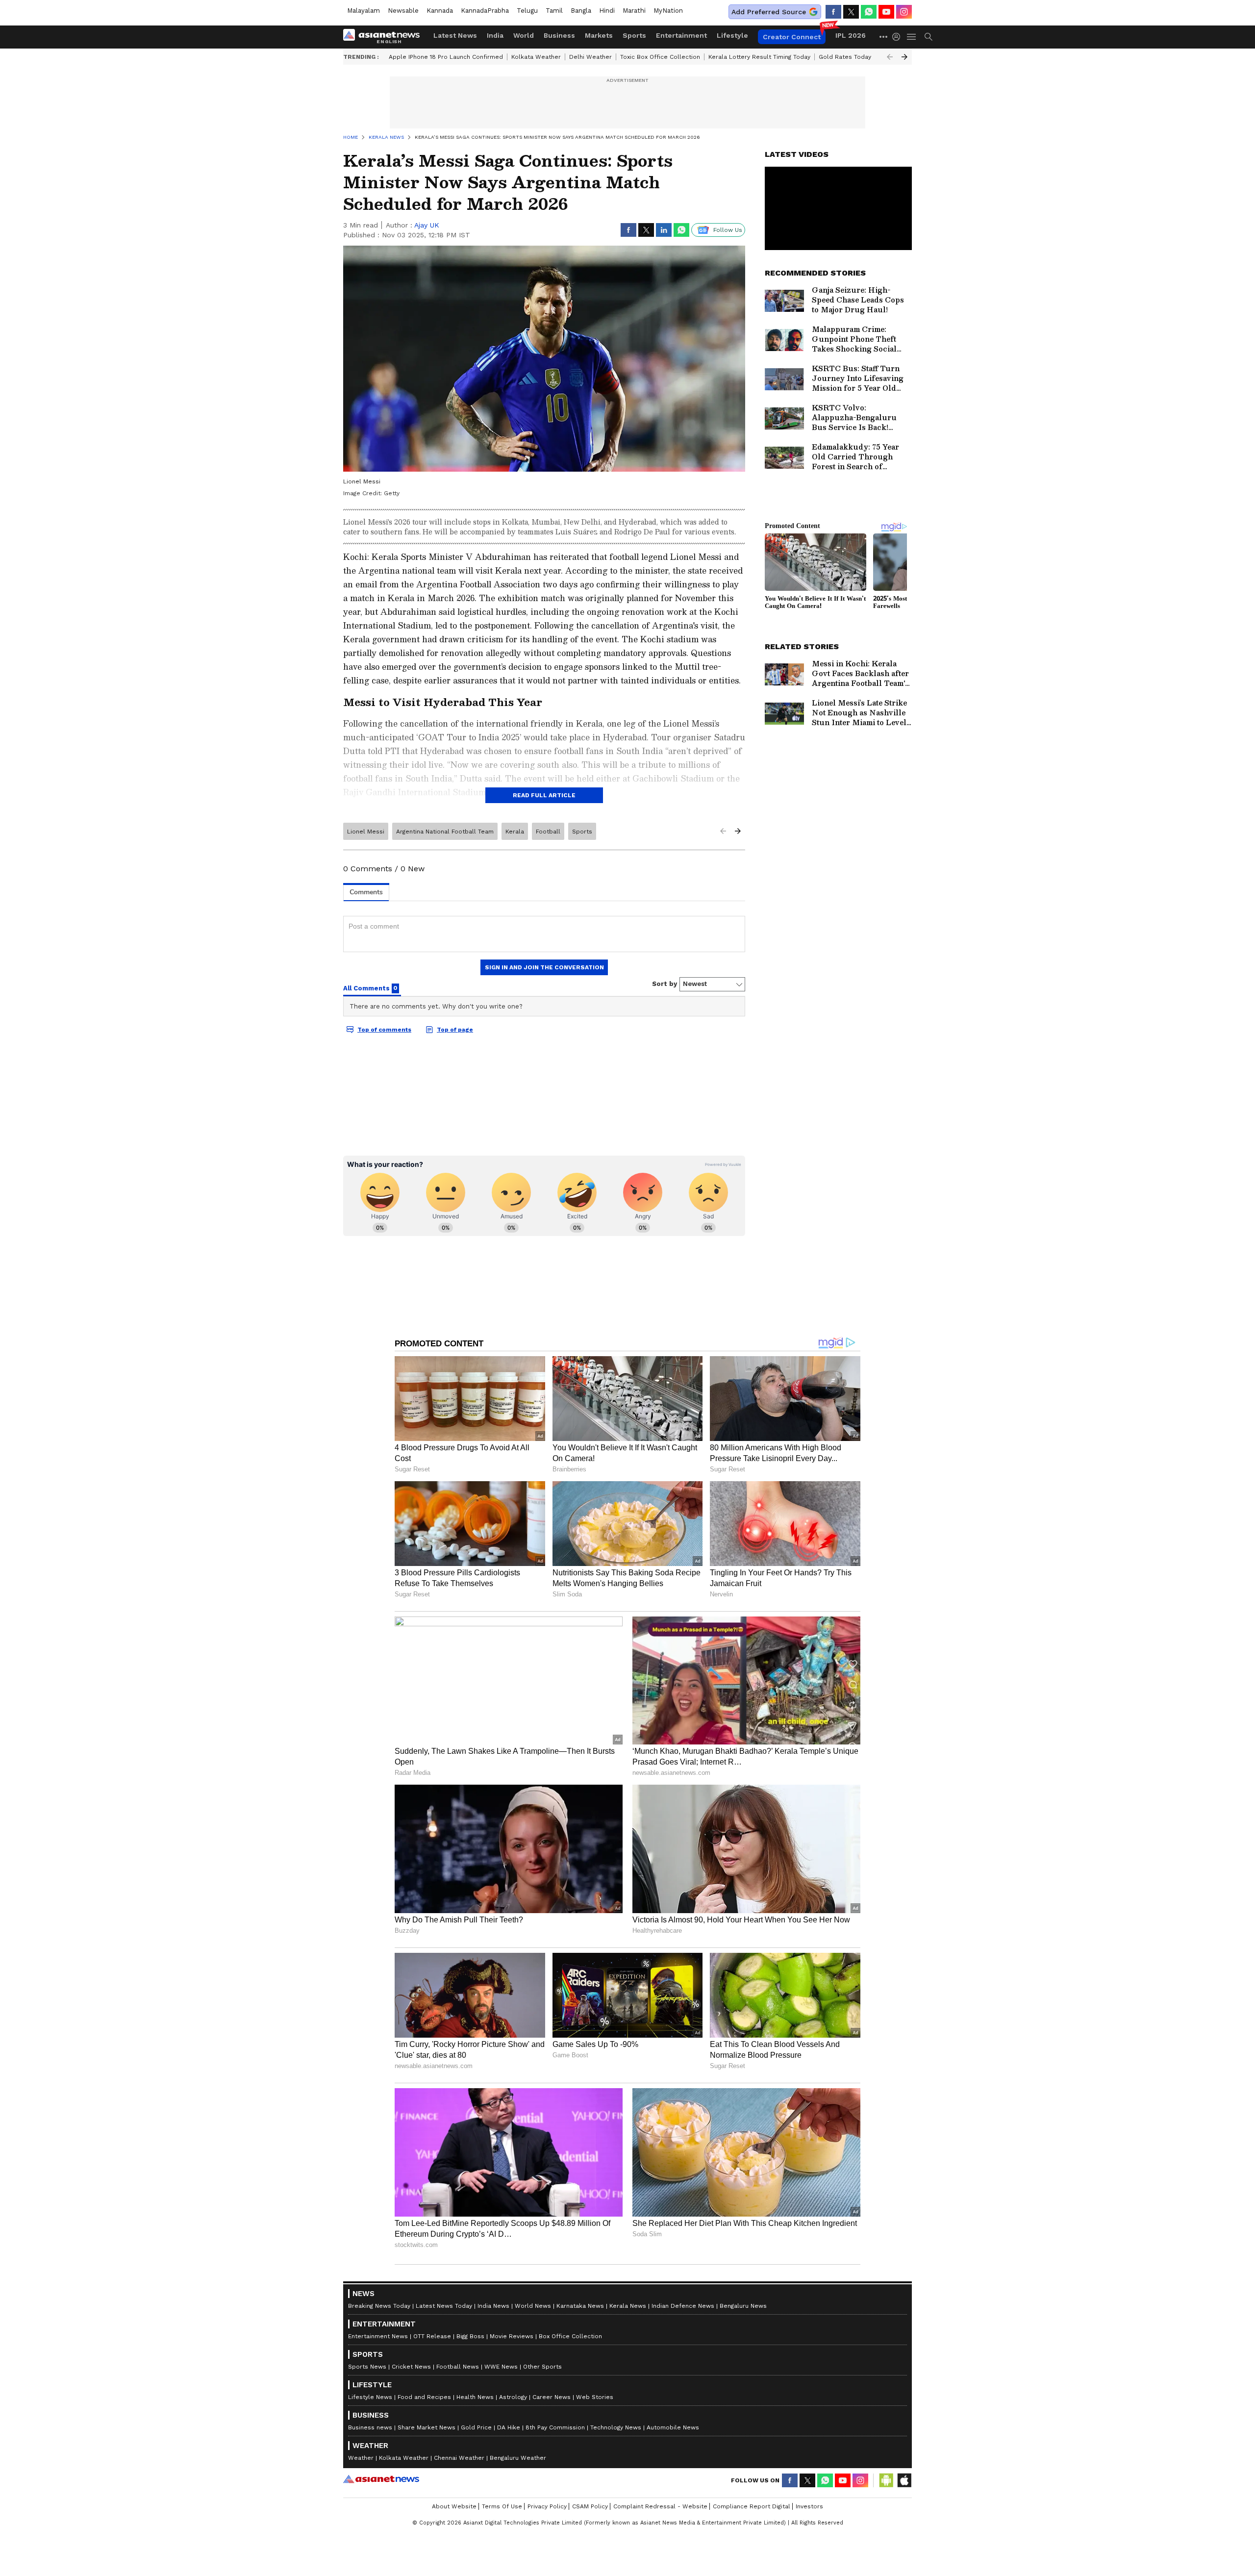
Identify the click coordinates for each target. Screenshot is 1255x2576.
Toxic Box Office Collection (660, 57)
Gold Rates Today (845, 57)
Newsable (403, 11)
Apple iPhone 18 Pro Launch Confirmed (446, 57)
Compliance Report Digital (752, 2506)
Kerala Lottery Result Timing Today (759, 57)
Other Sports (542, 2367)
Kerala (515, 832)
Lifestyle (732, 35)
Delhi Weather (590, 57)
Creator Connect (792, 37)
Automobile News (673, 2427)
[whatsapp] (869, 12)
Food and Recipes (424, 2397)
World (524, 35)
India (495, 35)
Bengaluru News (743, 2306)
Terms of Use (502, 2506)
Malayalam (364, 11)
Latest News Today (444, 2306)
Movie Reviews (512, 2336)
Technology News (616, 2427)
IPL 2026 (851, 35)
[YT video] (886, 12)
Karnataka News (580, 2306)
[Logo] (385, 37)
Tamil (554, 11)
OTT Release (432, 2336)
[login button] (899, 37)
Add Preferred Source (769, 12)
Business (559, 35)
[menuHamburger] (912, 37)
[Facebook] (833, 12)
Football (548, 832)
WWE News (501, 2367)
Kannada (440, 11)
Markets (599, 35)
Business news (370, 2427)
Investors (809, 2506)
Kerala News (628, 2306)
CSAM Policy (590, 2506)
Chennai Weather (459, 2458)
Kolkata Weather (536, 57)
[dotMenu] (884, 37)
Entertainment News (378, 2336)
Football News (458, 2367)
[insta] (904, 12)
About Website (454, 2506)
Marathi (634, 11)
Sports (634, 35)
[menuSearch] (929, 37)
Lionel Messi (366, 832)
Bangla (581, 11)
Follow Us (728, 230)
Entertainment (681, 35)
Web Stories (595, 2397)
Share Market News (427, 2427)
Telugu (527, 11)
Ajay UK (427, 225)
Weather (361, 2458)
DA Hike (509, 2427)
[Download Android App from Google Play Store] (886, 2480)
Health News (475, 2397)
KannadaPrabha (485, 11)
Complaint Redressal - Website (660, 2506)
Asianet (381, 2479)
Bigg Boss (470, 2336)
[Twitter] (851, 12)
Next (904, 57)
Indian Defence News (683, 2306)
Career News (552, 2397)
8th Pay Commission (555, 2427)
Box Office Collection (570, 2336)
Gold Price (476, 2427)
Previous (890, 57)
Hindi (607, 11)
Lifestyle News (370, 2397)
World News (533, 2306)
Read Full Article (544, 795)
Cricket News (411, 2367)
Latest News (455, 35)
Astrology (513, 2397)
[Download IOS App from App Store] (904, 2480)
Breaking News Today (379, 2306)
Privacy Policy (547, 2506)
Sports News (367, 2367)
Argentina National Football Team (445, 832)
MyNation (668, 11)
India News (493, 2306)
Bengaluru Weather (518, 2458)
